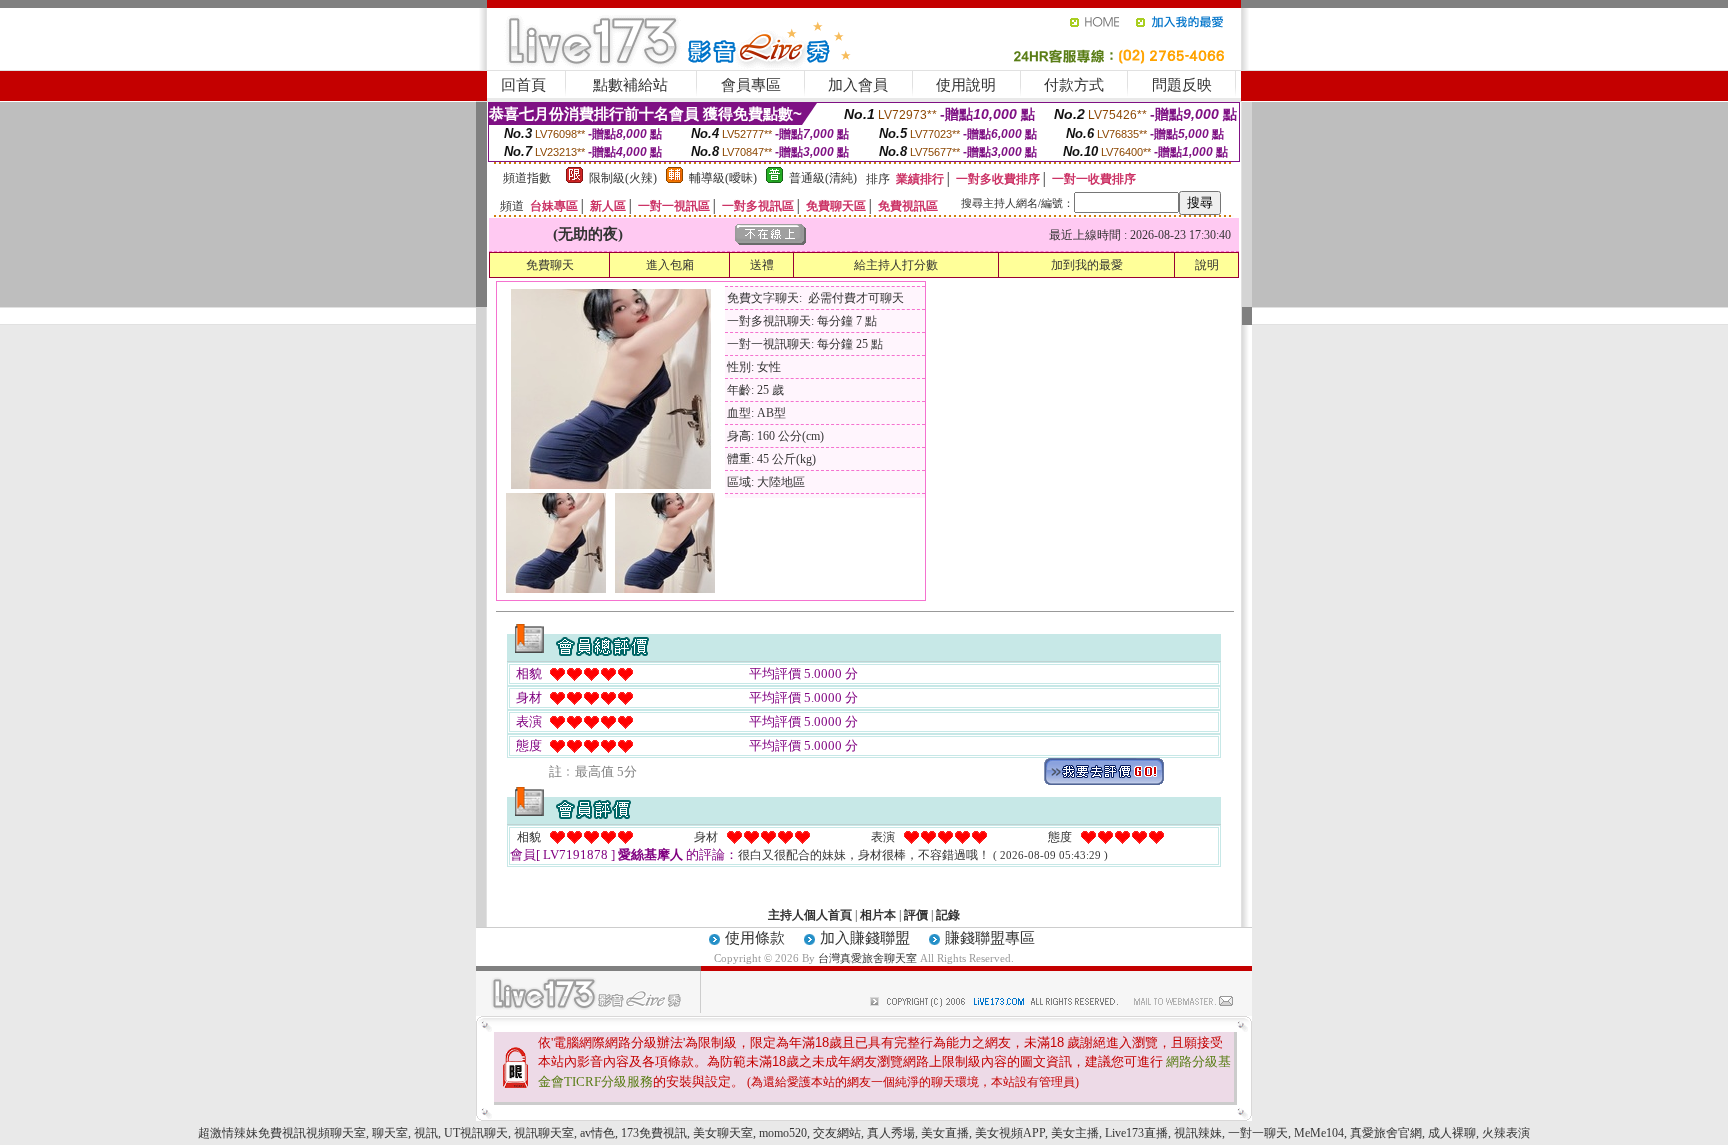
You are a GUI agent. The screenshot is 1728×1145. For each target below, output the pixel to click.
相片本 (878, 915)
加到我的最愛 (1087, 265)
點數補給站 (630, 85)
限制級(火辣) (623, 178)
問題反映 (1182, 85)
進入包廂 (670, 265)
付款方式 (1074, 85)
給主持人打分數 (896, 265)
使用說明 (966, 85)
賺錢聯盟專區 (990, 938)
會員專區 (751, 85)
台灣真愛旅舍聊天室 (867, 958)
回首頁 (523, 85)
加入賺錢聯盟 (865, 938)
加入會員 (858, 85)
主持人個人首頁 (810, 915)
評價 (916, 915)
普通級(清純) (823, 178)
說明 (1207, 265)
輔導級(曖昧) (723, 178)
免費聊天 (550, 265)
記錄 (948, 915)
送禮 (762, 265)
